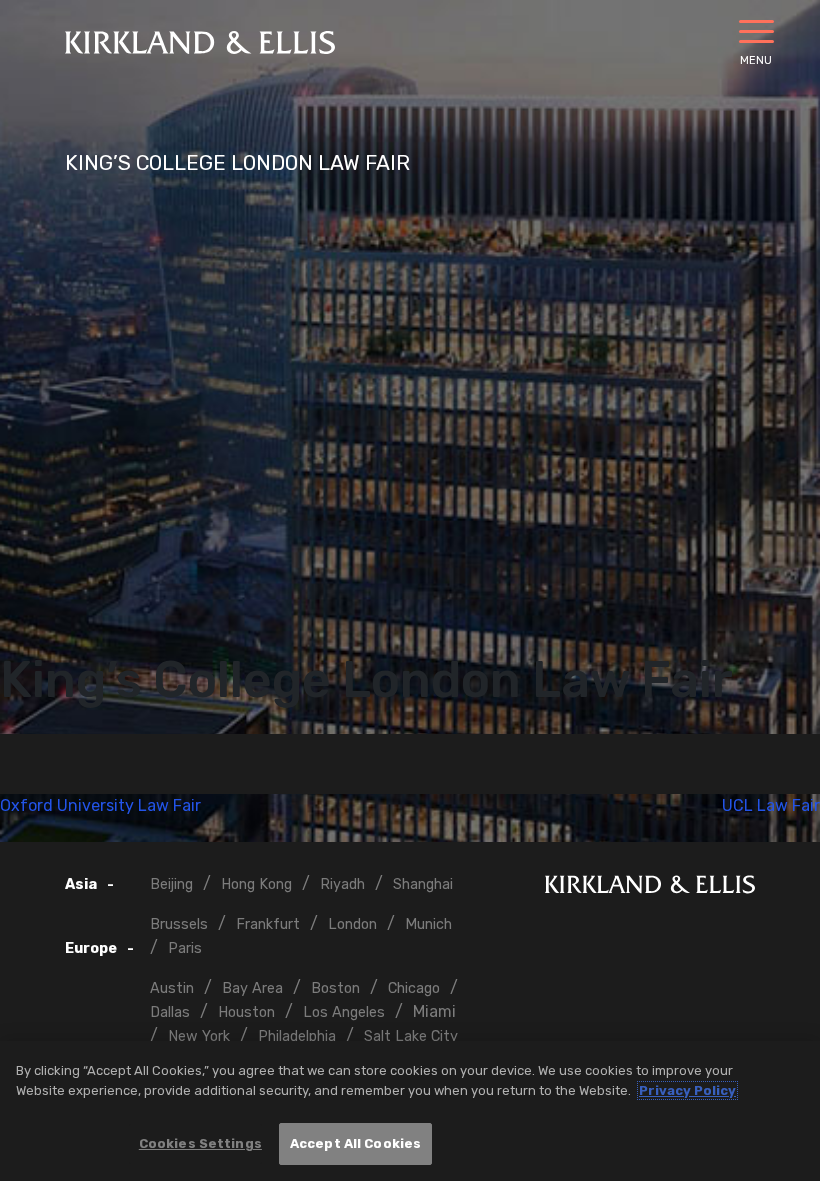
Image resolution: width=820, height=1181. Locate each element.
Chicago (414, 988)
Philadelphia (297, 1036)
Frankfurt (268, 924)
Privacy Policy (687, 1090)
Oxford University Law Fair (100, 805)
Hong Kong (256, 884)
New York (199, 1036)
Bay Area (252, 988)
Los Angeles (344, 1012)
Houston (246, 1012)
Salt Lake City (411, 1036)
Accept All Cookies (355, 1143)
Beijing (171, 884)
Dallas (170, 1012)
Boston (335, 988)
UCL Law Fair (771, 805)
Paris (185, 948)
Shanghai (423, 884)
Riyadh (342, 884)
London (352, 924)
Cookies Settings (200, 1143)
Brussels (179, 924)
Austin (172, 988)
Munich (428, 924)
